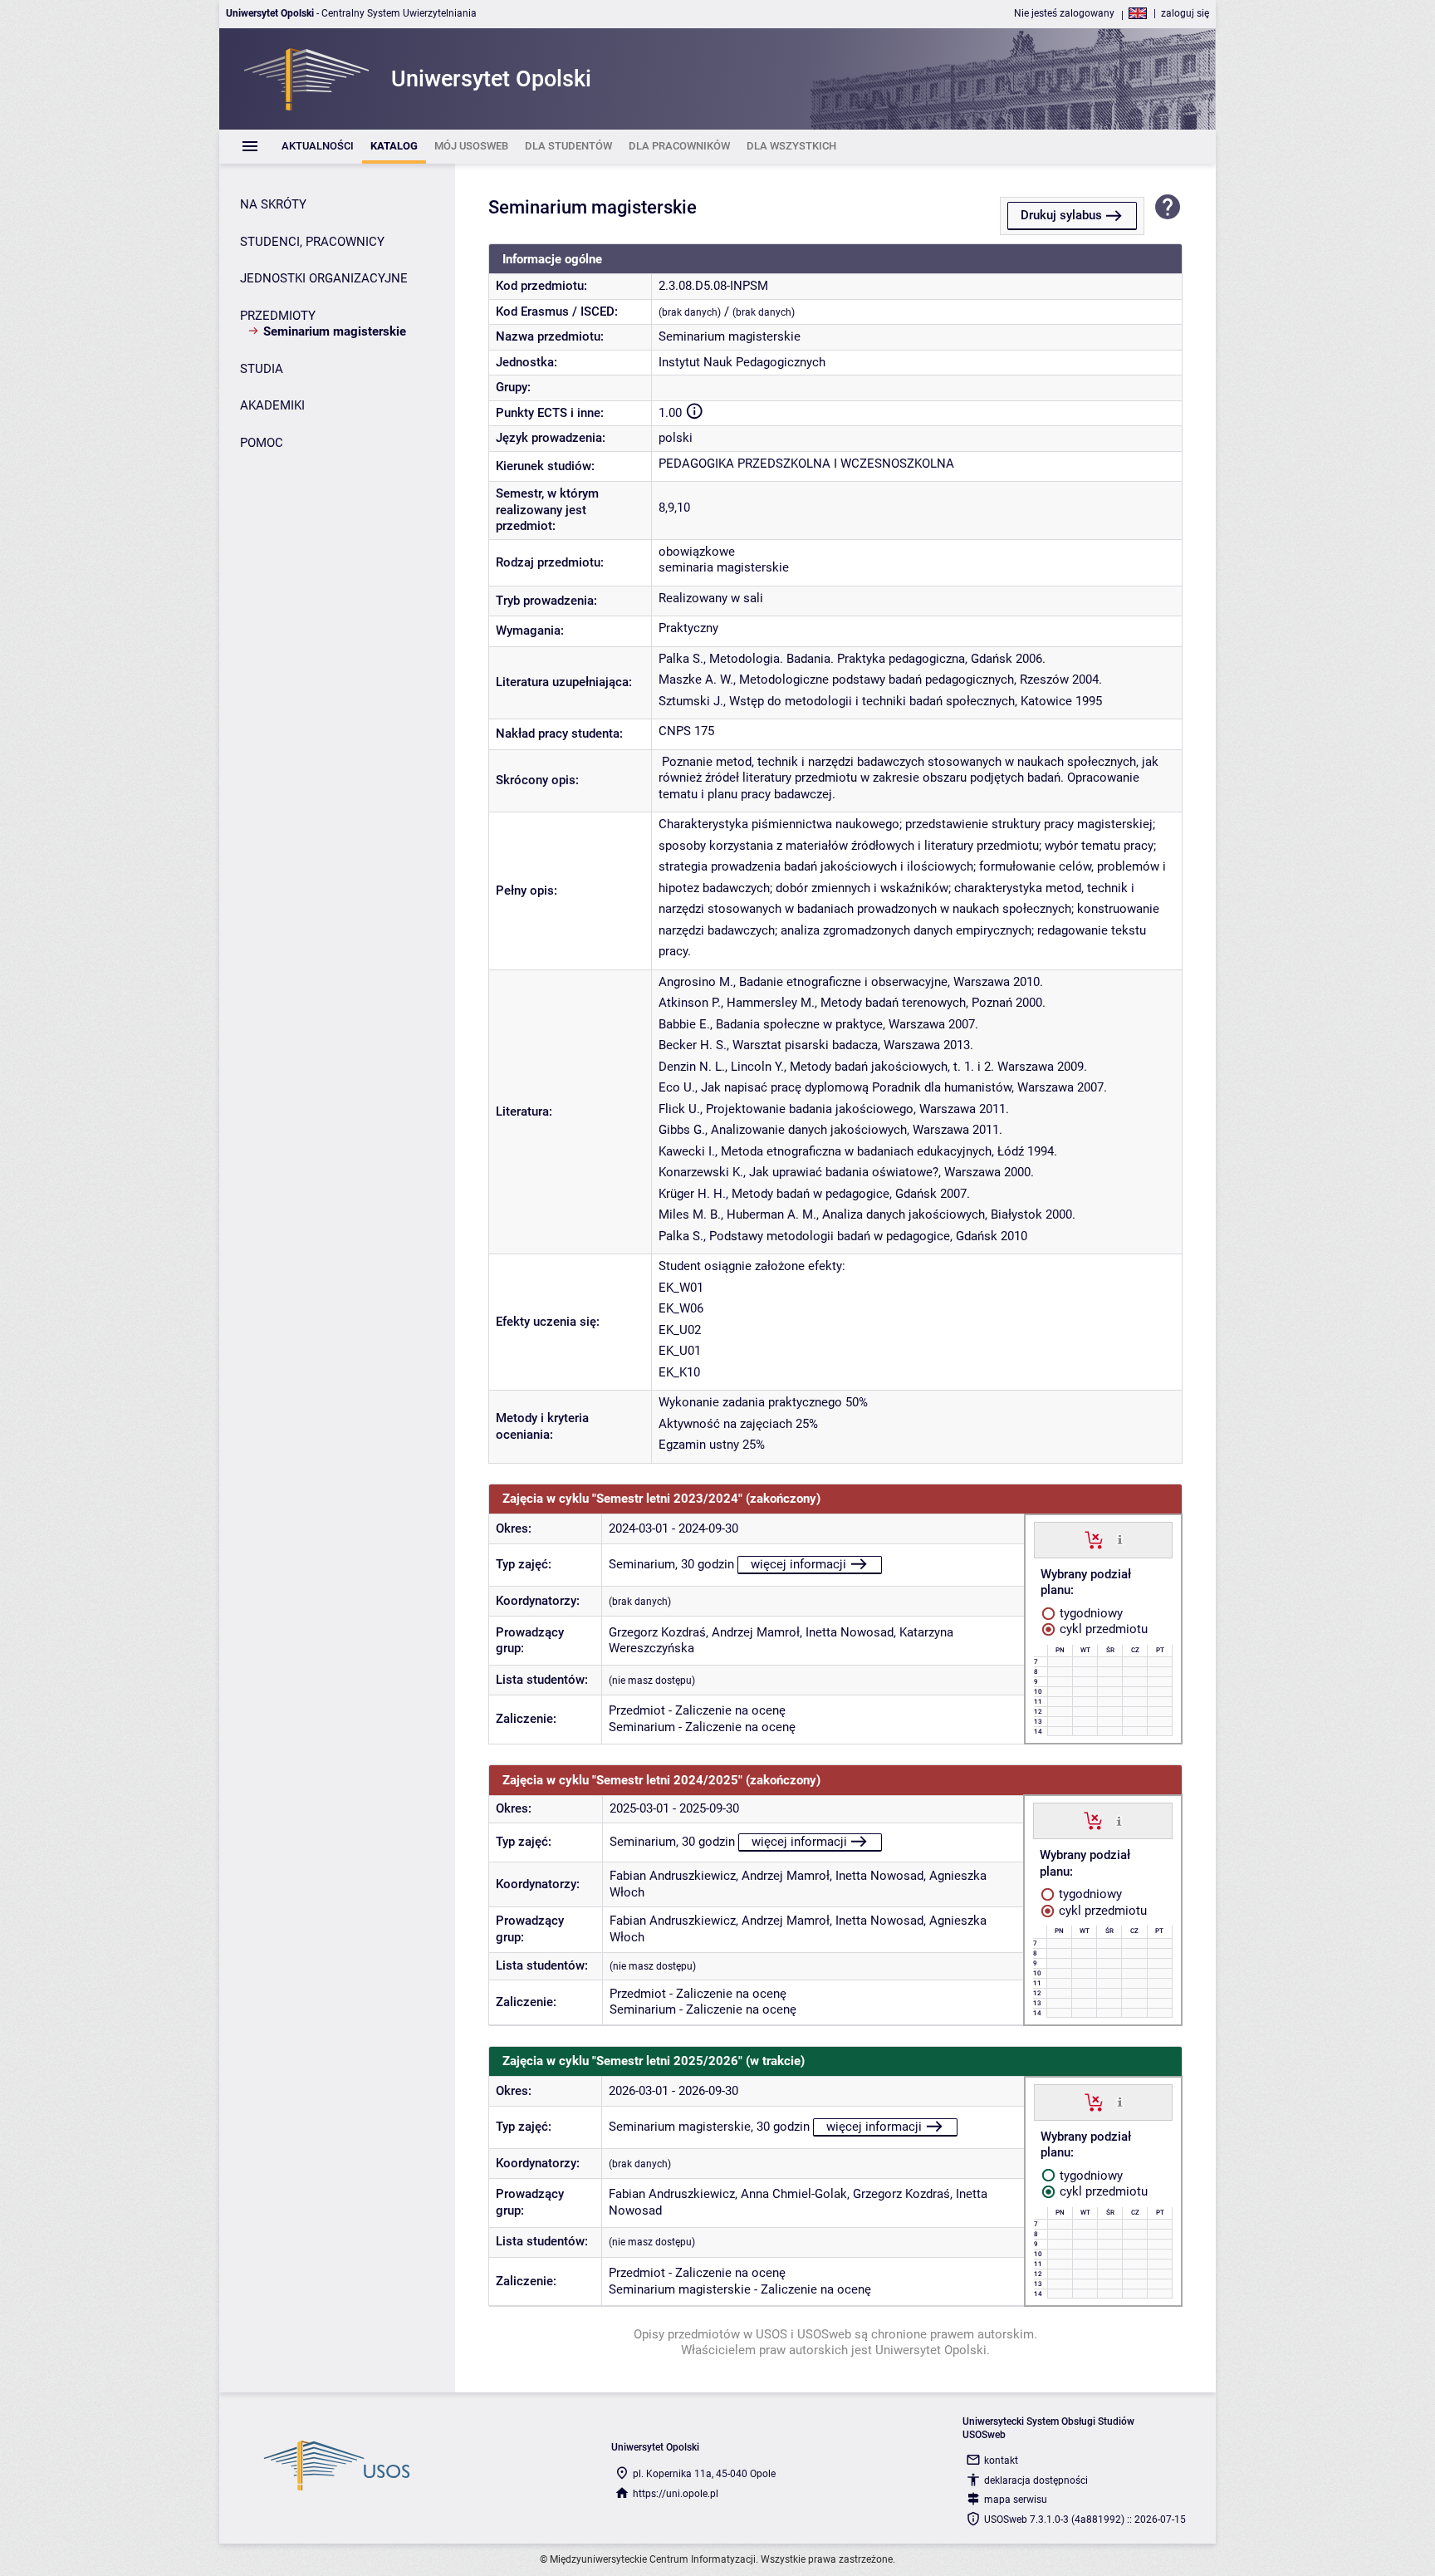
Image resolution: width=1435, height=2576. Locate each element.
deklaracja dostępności (1036, 2480)
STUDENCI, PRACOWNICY (312, 242)
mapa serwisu (1016, 2500)
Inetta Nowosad (850, 1632)
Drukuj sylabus (1061, 215)
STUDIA (262, 369)
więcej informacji (798, 1564)
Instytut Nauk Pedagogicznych (742, 362)
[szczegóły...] (1120, 1539)
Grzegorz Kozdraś (657, 1632)
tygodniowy (1090, 1613)
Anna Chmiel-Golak (794, 2194)
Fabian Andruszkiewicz (673, 1876)
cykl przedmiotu (1102, 1629)
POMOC (262, 443)
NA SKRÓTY (273, 204)
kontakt (1001, 2461)
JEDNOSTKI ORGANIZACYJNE (324, 278)
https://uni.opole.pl (676, 2494)
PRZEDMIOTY (278, 316)
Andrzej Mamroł (756, 1632)
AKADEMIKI (272, 405)
